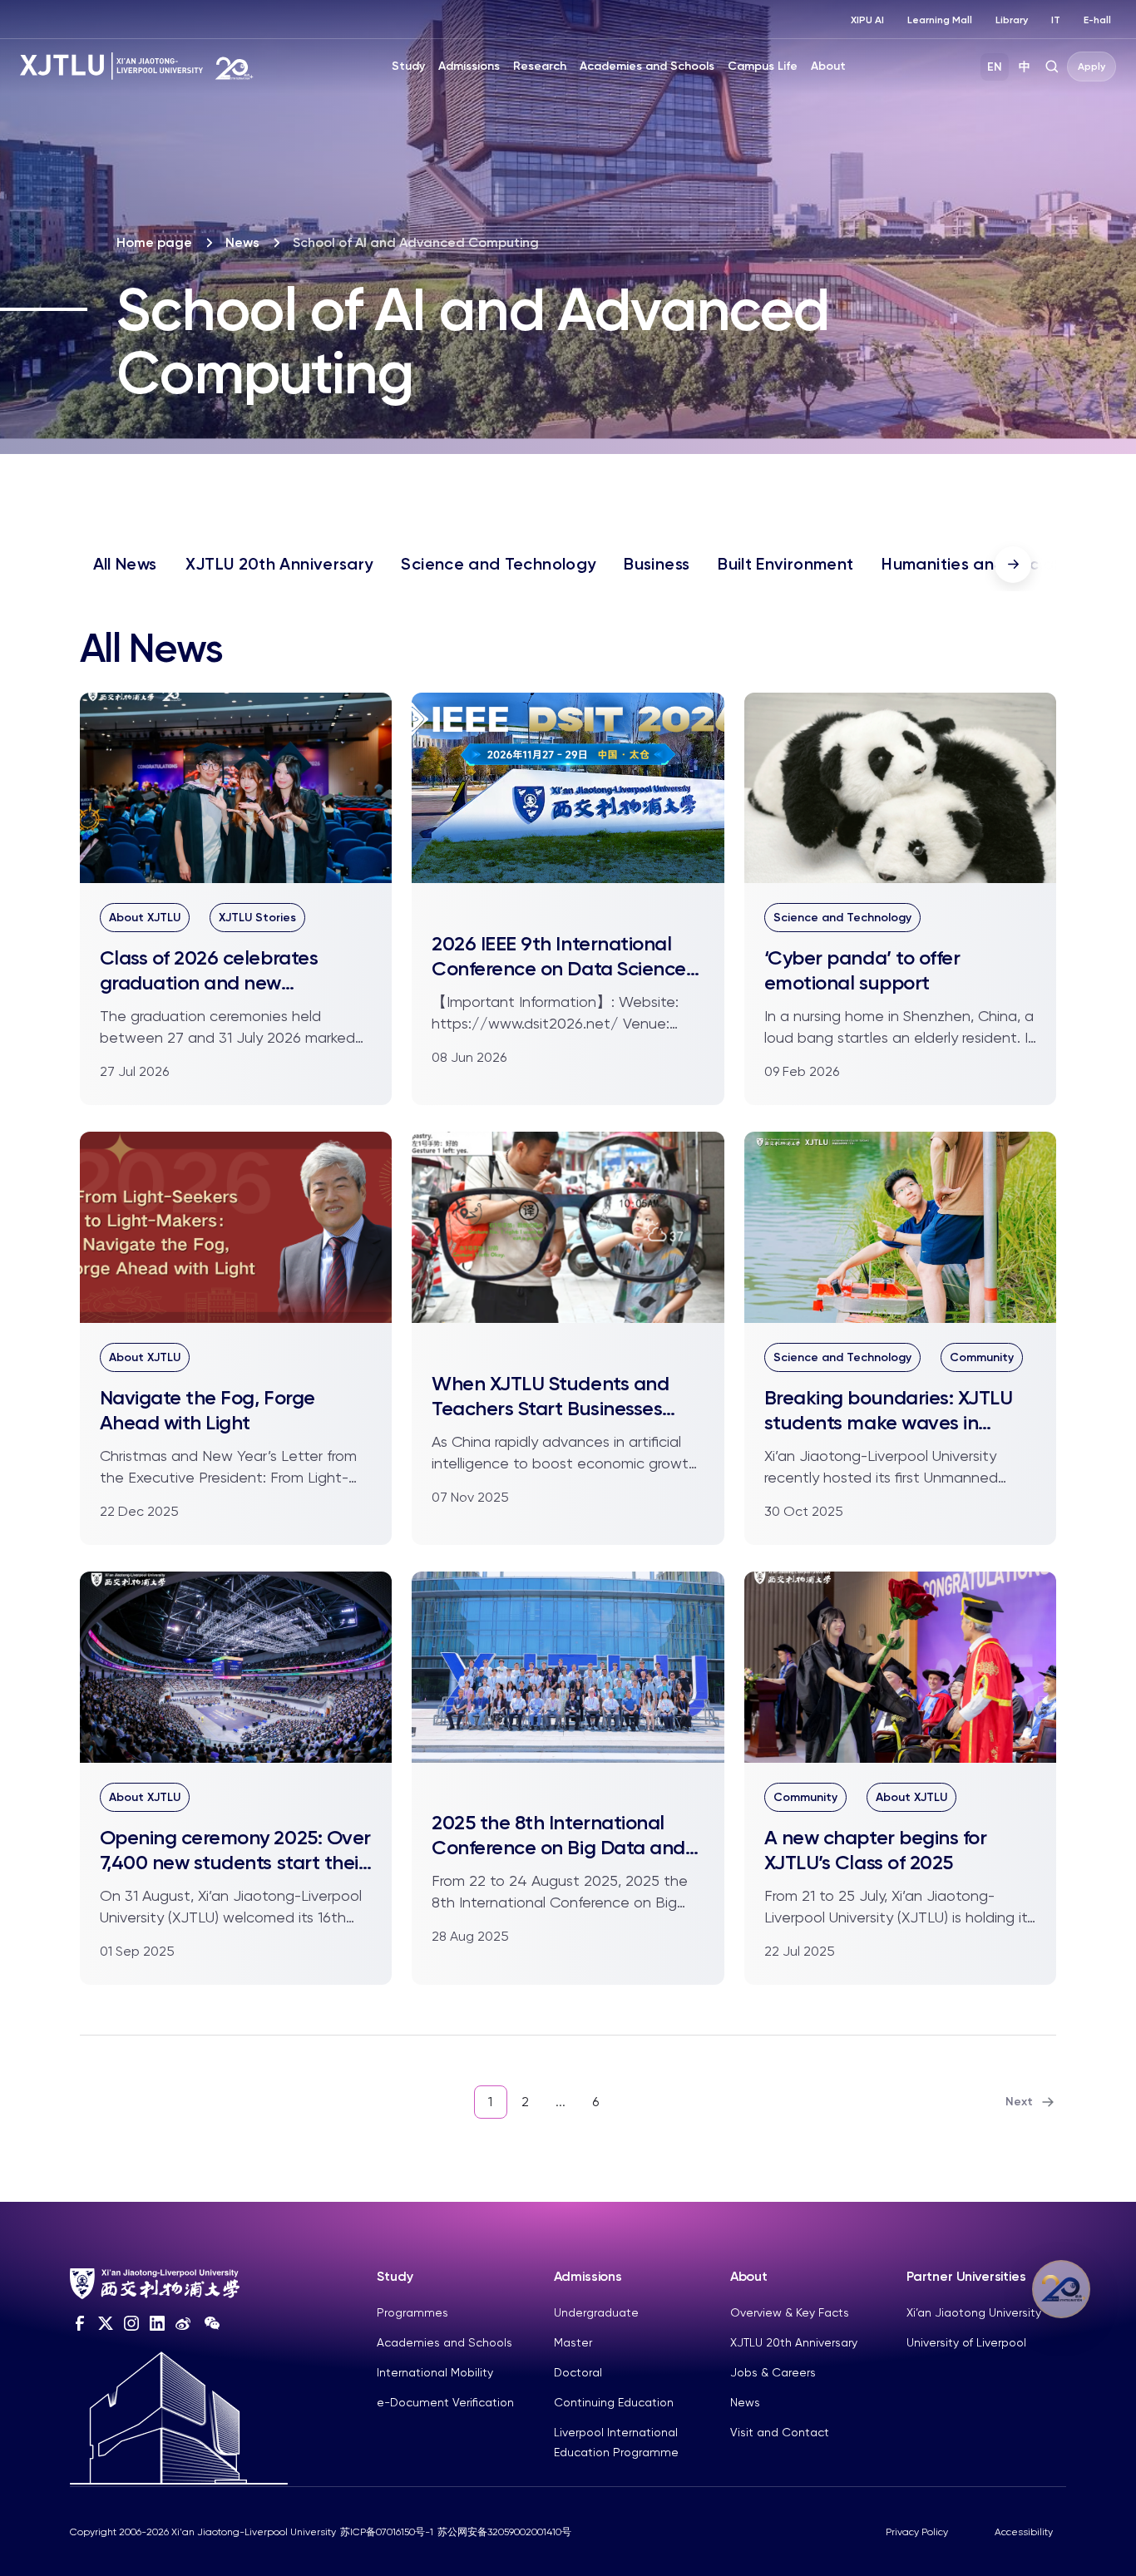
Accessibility (1024, 2532)
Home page (154, 242)
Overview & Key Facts (790, 2312)
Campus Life (763, 66)
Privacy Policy (917, 2532)
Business (657, 564)
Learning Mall (940, 20)
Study (408, 66)
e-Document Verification (445, 2402)
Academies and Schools (647, 66)
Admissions (469, 66)
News (242, 242)
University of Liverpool (966, 2342)
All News (125, 564)
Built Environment (785, 564)
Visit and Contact (780, 2432)
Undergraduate (596, 2312)
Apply (1092, 67)
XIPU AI (867, 20)
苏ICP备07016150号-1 (387, 2532)
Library (1012, 20)
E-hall (1097, 20)
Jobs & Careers (773, 2372)
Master (573, 2342)
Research (540, 66)
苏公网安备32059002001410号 (504, 2532)
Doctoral (578, 2372)
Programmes (412, 2312)
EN (995, 67)
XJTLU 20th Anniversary (279, 564)
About (828, 66)
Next (1019, 2102)
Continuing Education (614, 2402)
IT (1056, 20)
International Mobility (435, 2372)
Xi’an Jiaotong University (974, 2312)
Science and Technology (498, 564)
